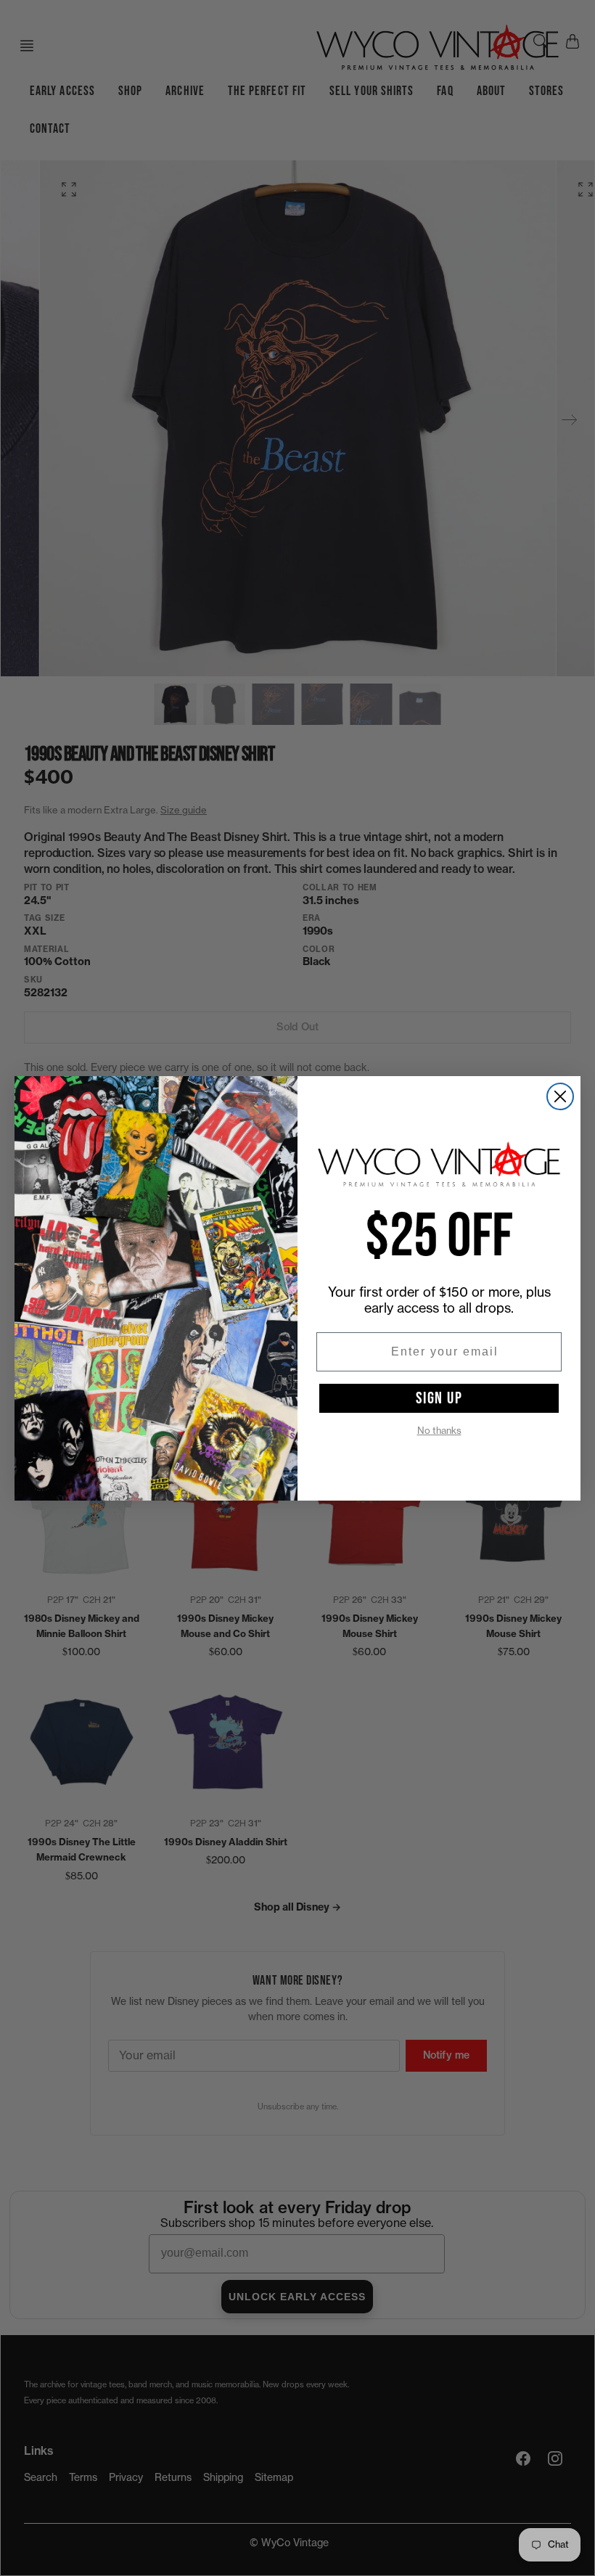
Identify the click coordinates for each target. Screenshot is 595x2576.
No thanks (439, 1431)
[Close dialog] (560, 1096)
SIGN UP (439, 1398)
